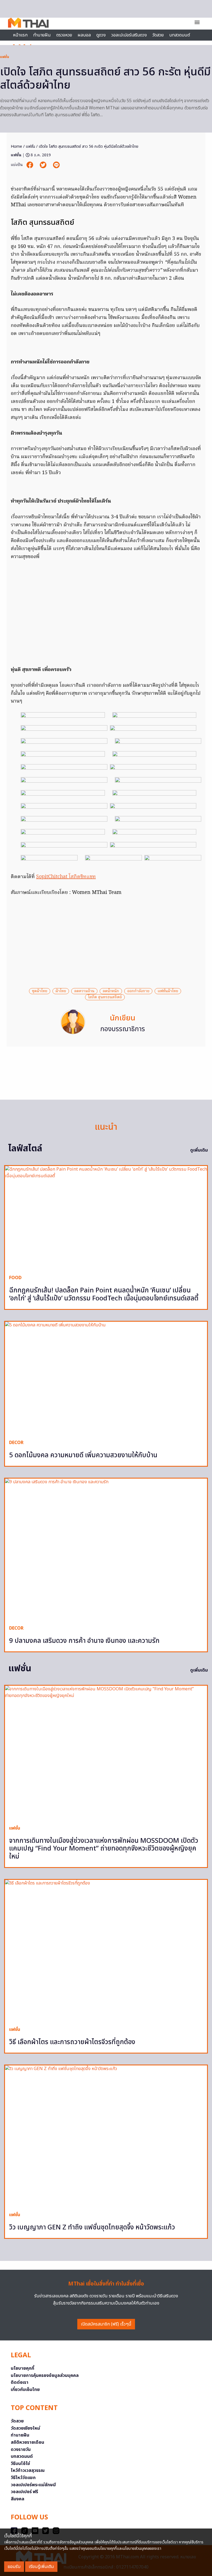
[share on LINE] (56, 165)
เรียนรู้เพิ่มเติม (41, 2567)
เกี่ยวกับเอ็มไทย (25, 2390)
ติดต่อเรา (20, 2382)
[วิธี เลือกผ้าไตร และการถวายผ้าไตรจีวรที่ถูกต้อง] (106, 1951)
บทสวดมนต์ (180, 35)
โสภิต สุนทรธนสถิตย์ (105, 997)
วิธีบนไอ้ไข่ (20, 2464)
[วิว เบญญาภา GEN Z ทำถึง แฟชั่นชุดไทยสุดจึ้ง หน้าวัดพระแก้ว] (106, 2136)
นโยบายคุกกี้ (22, 2368)
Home (16, 147)
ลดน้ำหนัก (111, 991)
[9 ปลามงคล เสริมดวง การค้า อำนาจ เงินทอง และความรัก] (106, 1550)
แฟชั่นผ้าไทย (168, 991)
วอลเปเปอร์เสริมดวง (129, 35)
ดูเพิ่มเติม (199, 1150)
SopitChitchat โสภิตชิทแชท (66, 877)
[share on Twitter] (44, 165)
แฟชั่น (5, 57)
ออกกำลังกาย (138, 991)
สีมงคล (18, 2499)
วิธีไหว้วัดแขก (23, 2478)
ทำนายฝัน (42, 35)
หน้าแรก (20, 35)
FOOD (15, 1278)
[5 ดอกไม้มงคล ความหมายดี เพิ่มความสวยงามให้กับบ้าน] (106, 1379)
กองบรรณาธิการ (123, 1029)
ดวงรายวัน (21, 2450)
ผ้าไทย (61, 991)
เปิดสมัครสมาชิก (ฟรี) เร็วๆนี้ (106, 2324)
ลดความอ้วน (84, 991)
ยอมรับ (14, 2567)
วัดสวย (158, 35)
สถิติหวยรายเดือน (27, 2442)
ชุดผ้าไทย (40, 991)
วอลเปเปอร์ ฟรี (24, 2492)
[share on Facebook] (30, 165)
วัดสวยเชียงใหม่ (25, 2428)
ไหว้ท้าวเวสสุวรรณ (28, 2471)
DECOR (16, 1443)
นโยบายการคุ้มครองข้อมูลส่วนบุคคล (45, 2376)
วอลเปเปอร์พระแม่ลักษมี (33, 2485)
